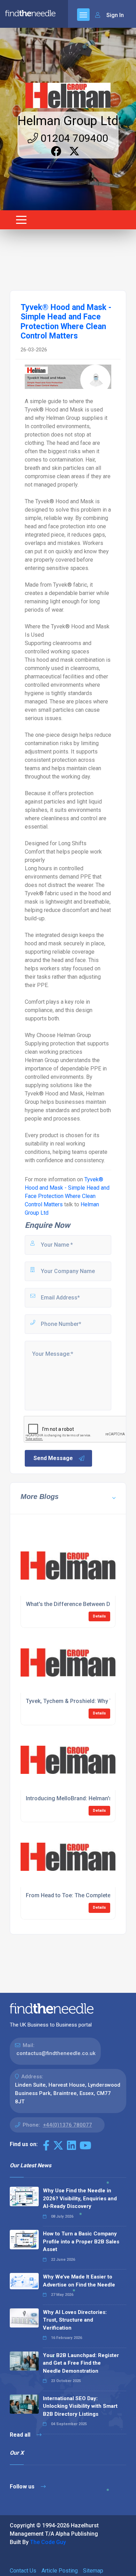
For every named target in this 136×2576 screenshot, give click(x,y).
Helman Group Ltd (68, 121)
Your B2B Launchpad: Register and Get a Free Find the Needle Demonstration (81, 2363)
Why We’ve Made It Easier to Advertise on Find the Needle (79, 2281)
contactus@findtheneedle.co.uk (56, 2053)
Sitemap (93, 2571)
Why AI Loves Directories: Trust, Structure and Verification (75, 2320)
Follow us (23, 2487)
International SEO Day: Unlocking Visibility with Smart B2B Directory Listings (80, 2406)
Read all (21, 2435)
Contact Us (23, 2571)
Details (99, 1616)
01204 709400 (73, 138)
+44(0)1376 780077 (67, 2125)
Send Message (53, 1458)
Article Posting (60, 2571)
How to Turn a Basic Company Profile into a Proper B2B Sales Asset (81, 2241)
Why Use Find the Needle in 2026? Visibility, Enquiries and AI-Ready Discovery (80, 2198)
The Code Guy (48, 2542)
